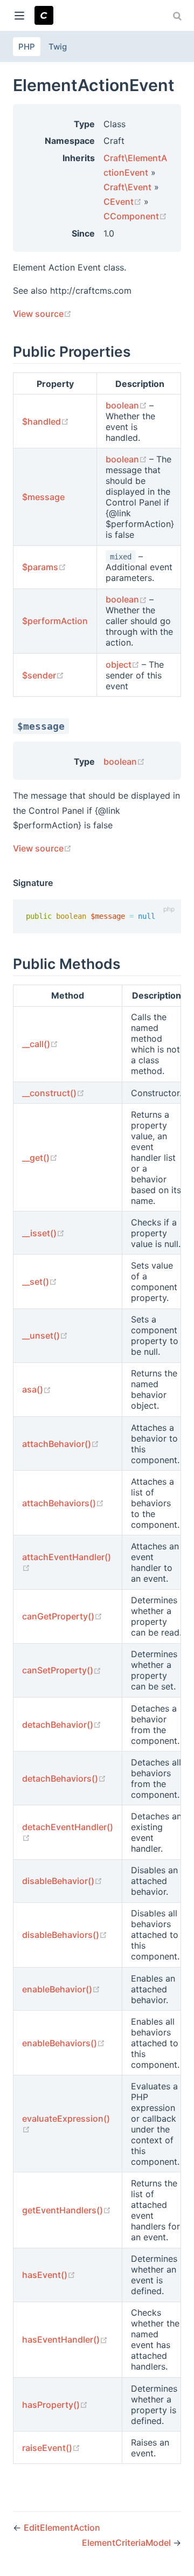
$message (43, 497)
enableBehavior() (61, 1989)
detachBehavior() (62, 1725)
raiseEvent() (51, 2448)
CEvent (124, 202)
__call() (40, 1044)
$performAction (55, 621)
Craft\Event (127, 187)
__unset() (45, 1335)
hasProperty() (55, 2405)
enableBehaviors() (64, 2043)
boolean (127, 405)
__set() (40, 1282)
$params (44, 567)
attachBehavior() (61, 1444)
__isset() (43, 1233)
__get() (40, 1158)
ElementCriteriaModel (127, 2543)
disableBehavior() (62, 1881)
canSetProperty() (62, 1670)
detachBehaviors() (64, 1778)
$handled (46, 421)
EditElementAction (62, 2527)
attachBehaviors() (63, 1503)
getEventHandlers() (67, 2210)
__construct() (53, 1093)
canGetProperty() (62, 1616)
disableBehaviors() (65, 1935)
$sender (43, 675)
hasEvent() (49, 2275)
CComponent (135, 216)
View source (42, 314)
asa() (37, 1389)
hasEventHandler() (65, 2339)
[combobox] (178, 16)
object (124, 664)
